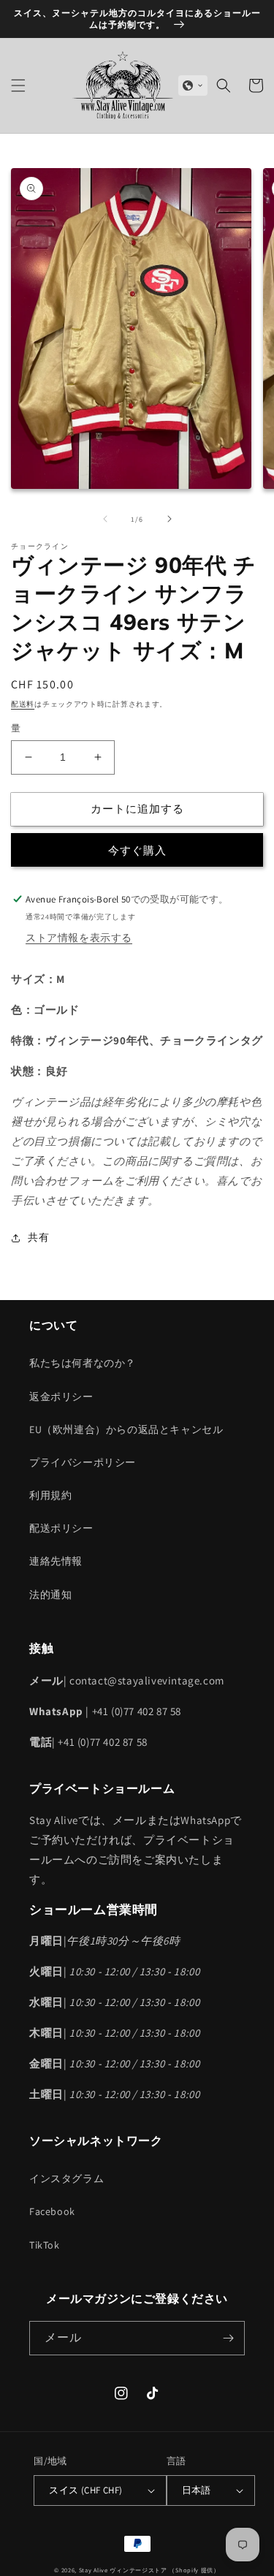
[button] (18, 86)
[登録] (228, 2338)
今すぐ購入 (137, 850)
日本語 (197, 2490)
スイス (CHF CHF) (85, 2490)
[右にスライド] (170, 519)
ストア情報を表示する (79, 938)
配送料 (23, 704)
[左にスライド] (105, 519)
